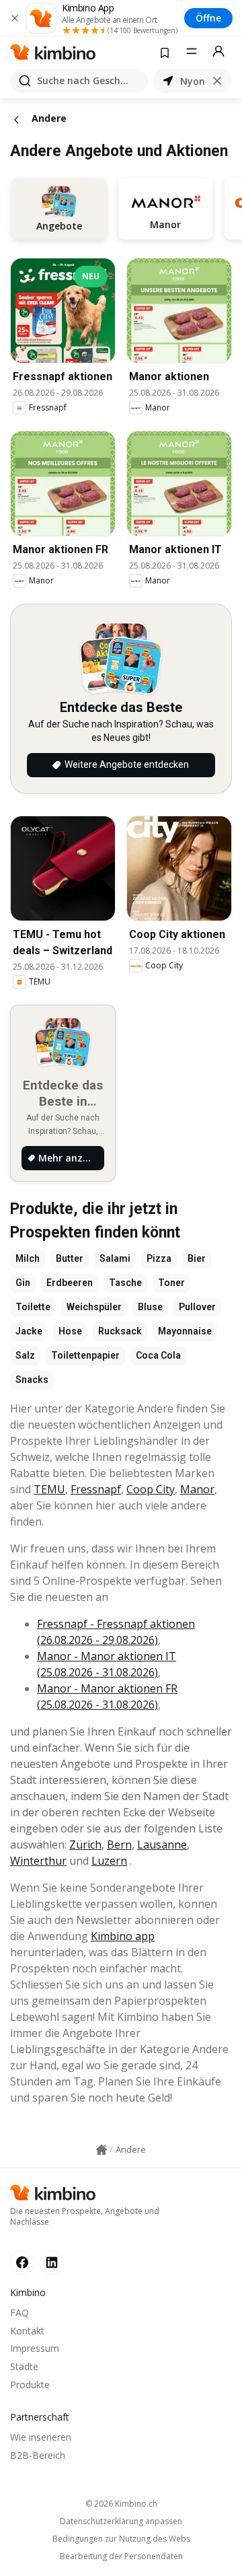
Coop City (151, 1489)
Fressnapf (96, 1489)
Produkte (30, 2385)
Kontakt (27, 2331)
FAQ (19, 2313)
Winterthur (38, 1861)
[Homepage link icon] (102, 2150)
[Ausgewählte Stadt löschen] (217, 81)
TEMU (49, 1489)
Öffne (208, 18)
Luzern (109, 1861)
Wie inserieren (41, 2437)
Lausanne (162, 1845)
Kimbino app (123, 1936)
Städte (24, 2366)
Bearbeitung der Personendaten (121, 2556)
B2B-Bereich (38, 2455)
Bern (119, 1845)
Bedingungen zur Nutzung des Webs (121, 2539)
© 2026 (121, 2504)
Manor (197, 1489)
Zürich (85, 1845)
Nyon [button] (193, 81)
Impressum (35, 2348)
